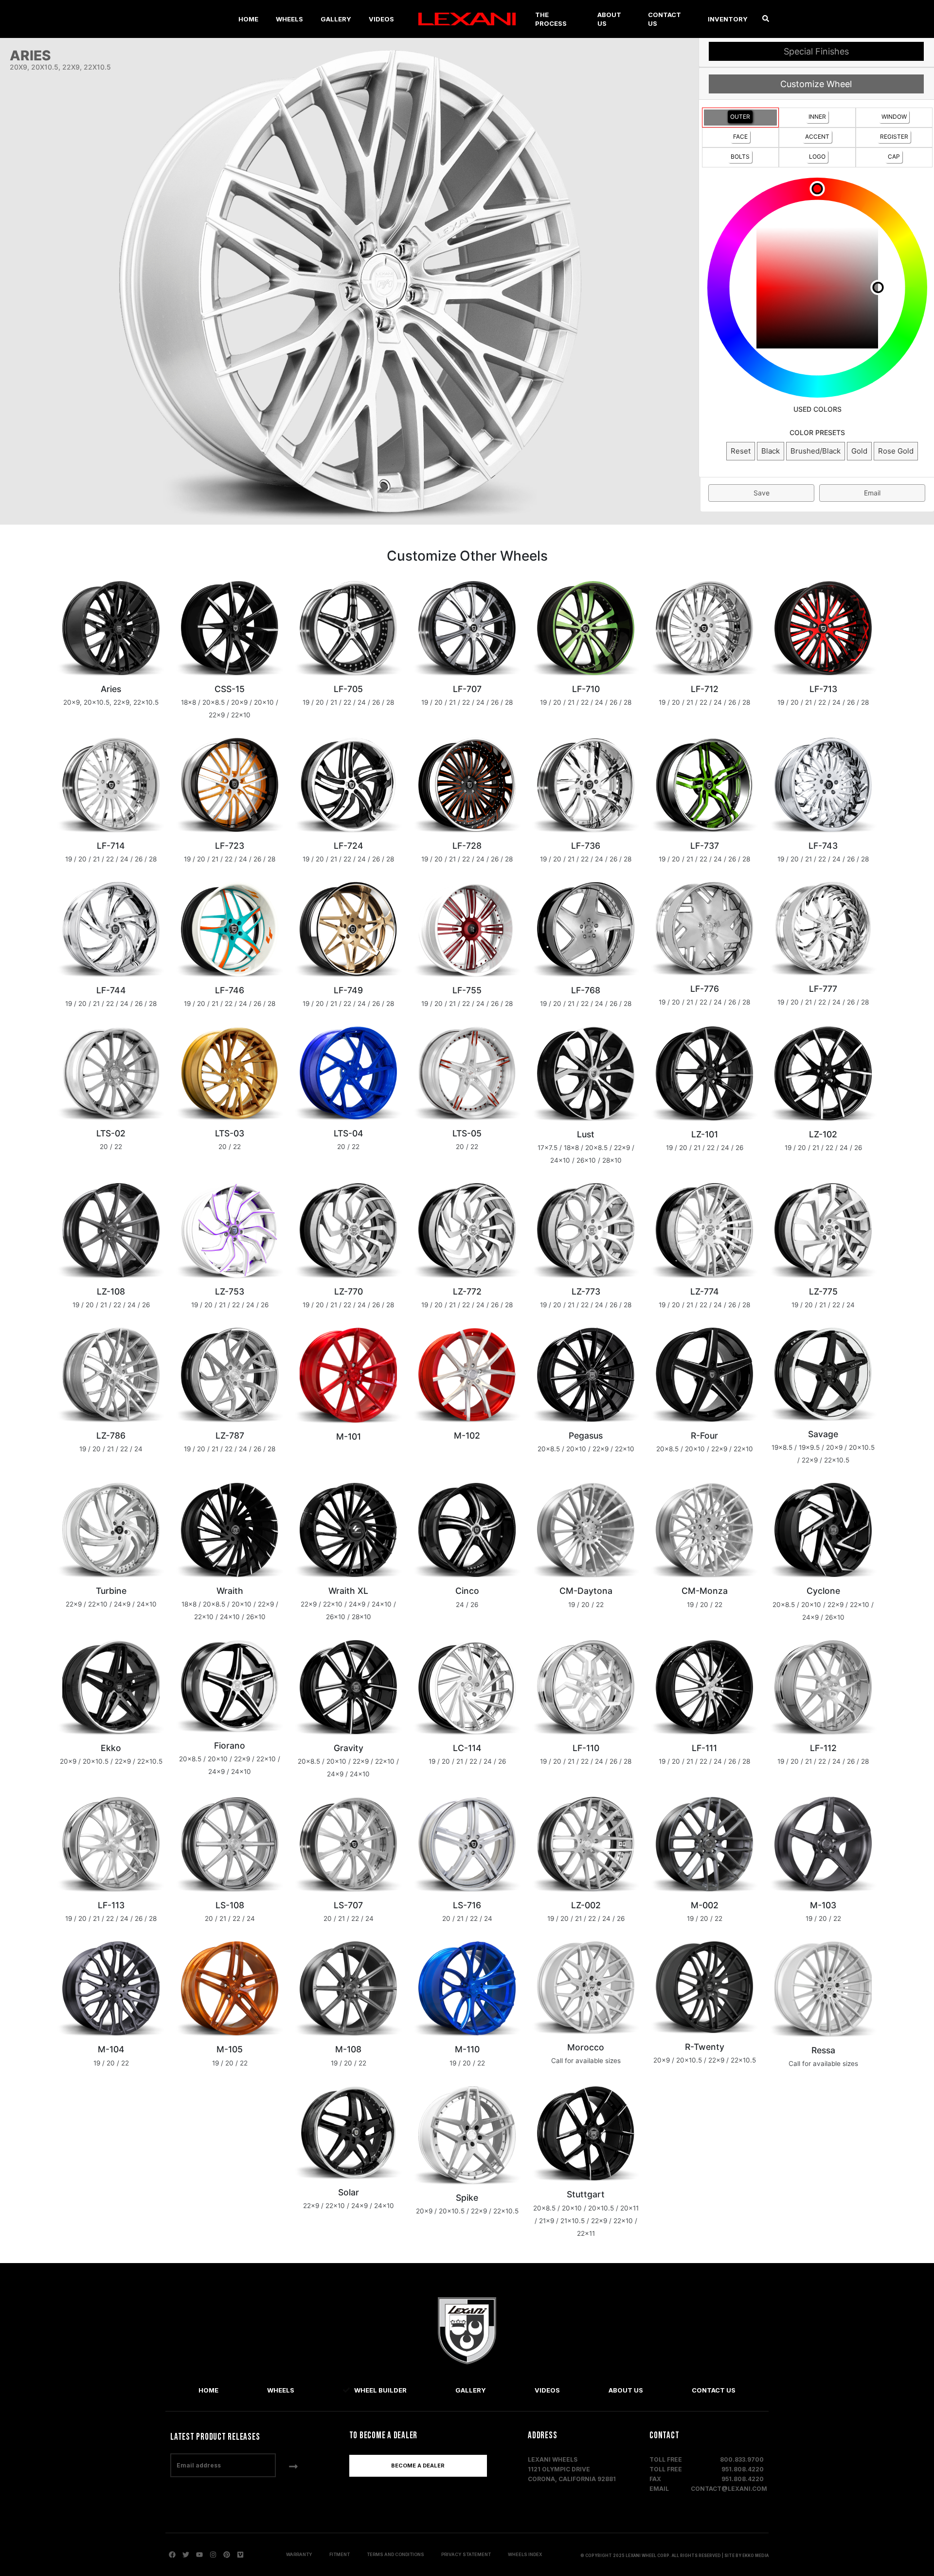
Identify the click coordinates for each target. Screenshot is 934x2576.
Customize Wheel (816, 84)
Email (872, 493)
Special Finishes (816, 51)
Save (762, 493)
